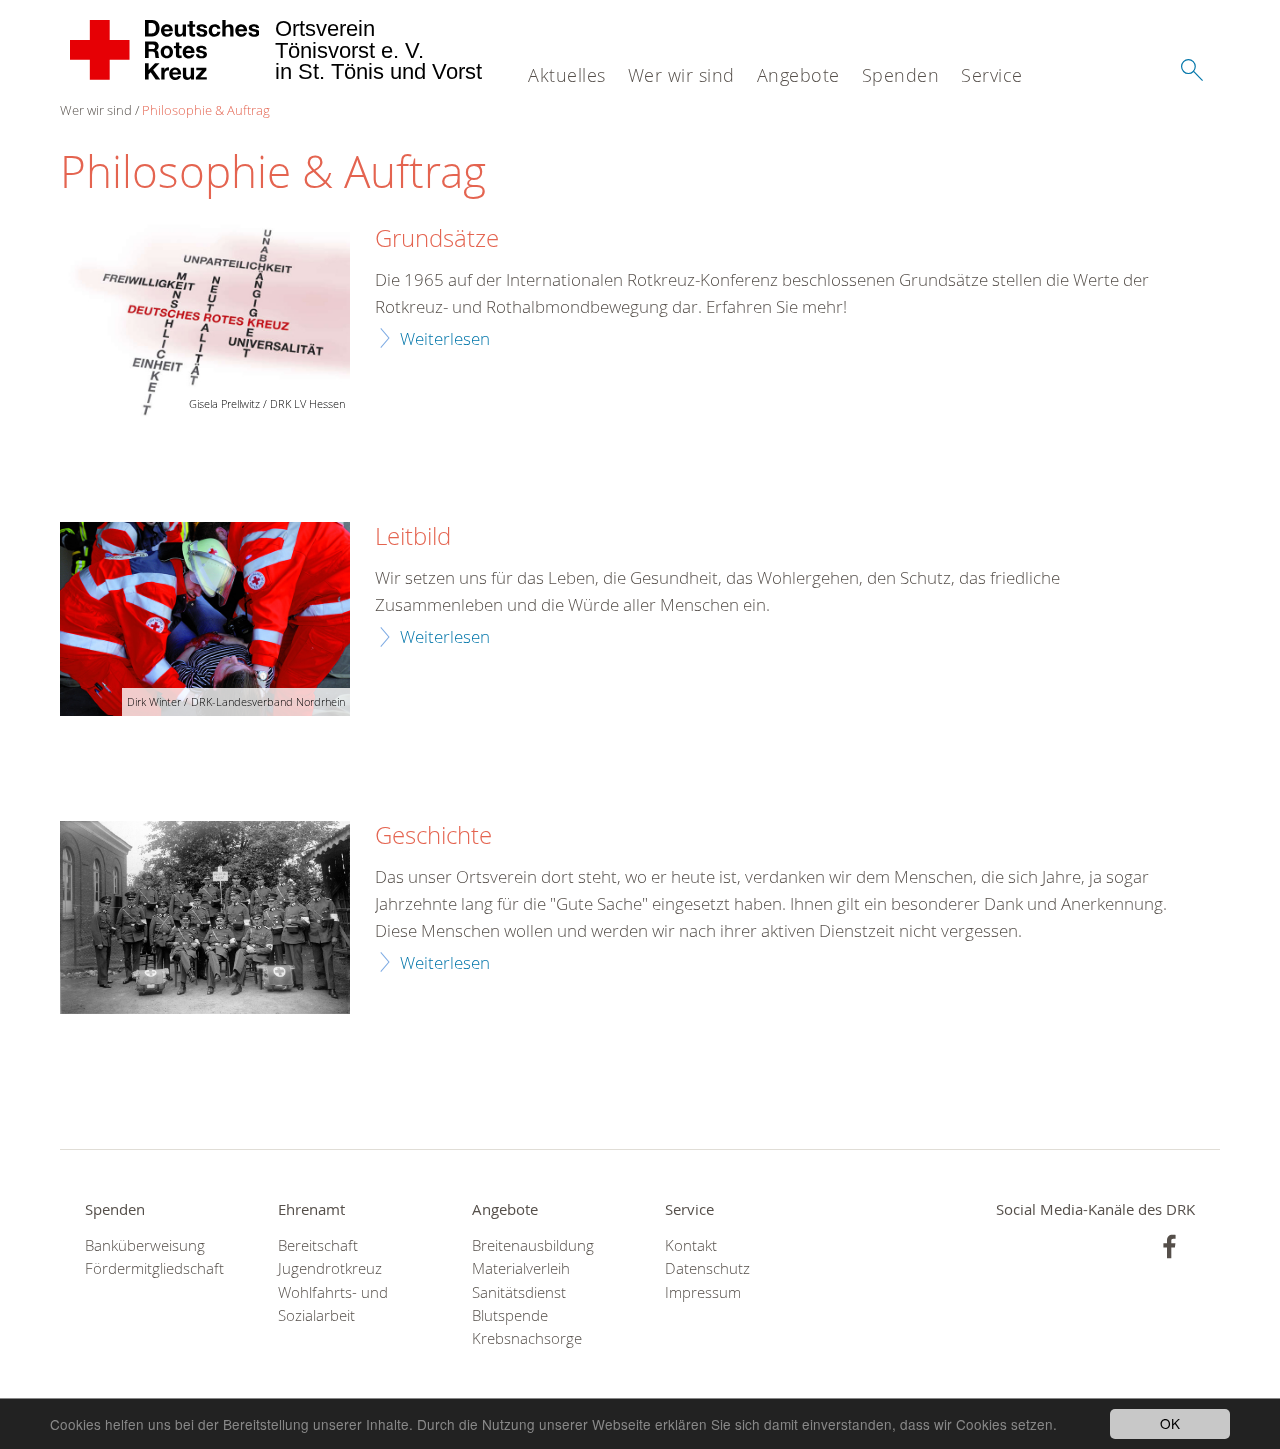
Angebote (798, 75)
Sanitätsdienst (519, 1292)
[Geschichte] (205, 917)
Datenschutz (707, 1268)
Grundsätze (437, 239)
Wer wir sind (681, 75)
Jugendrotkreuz (330, 1268)
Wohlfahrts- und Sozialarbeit (333, 1304)
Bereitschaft (318, 1245)
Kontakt (691, 1245)
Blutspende (510, 1315)
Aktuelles (567, 75)
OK (1170, 1423)
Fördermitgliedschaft (154, 1268)
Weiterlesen (445, 338)
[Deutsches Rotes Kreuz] (165, 50)
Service (992, 75)
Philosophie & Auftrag (206, 110)
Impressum (703, 1292)
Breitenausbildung (533, 1245)
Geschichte (433, 836)
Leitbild (413, 537)
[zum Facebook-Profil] (1169, 1246)
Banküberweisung (145, 1245)
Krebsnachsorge (527, 1338)
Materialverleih (521, 1268)
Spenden (901, 75)
